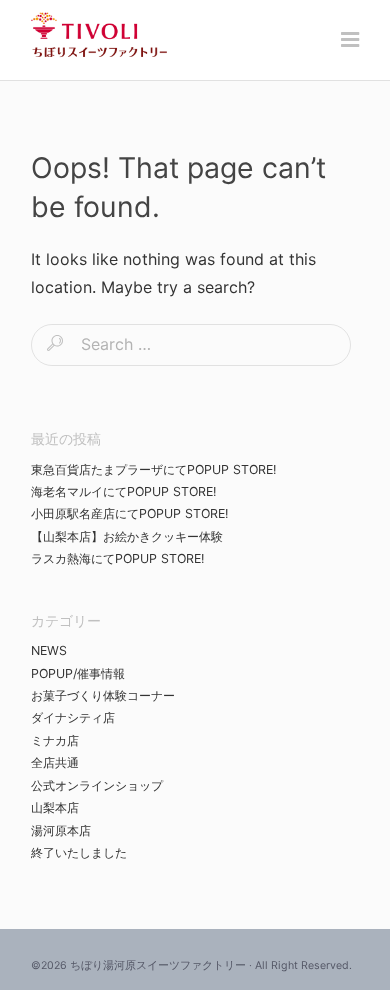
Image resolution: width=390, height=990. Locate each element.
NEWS (49, 650)
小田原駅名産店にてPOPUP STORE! (129, 513)
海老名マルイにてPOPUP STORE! (123, 491)
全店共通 (55, 762)
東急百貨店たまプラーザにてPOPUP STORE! (153, 469)
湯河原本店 (61, 830)
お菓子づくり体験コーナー (103, 695)
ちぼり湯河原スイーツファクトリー (158, 965)
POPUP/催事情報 (78, 673)
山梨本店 (55, 807)
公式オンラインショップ (97, 785)
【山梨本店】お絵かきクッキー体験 (127, 536)
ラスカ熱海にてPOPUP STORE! (117, 558)
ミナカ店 (55, 740)
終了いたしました (79, 852)
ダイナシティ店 (73, 717)
